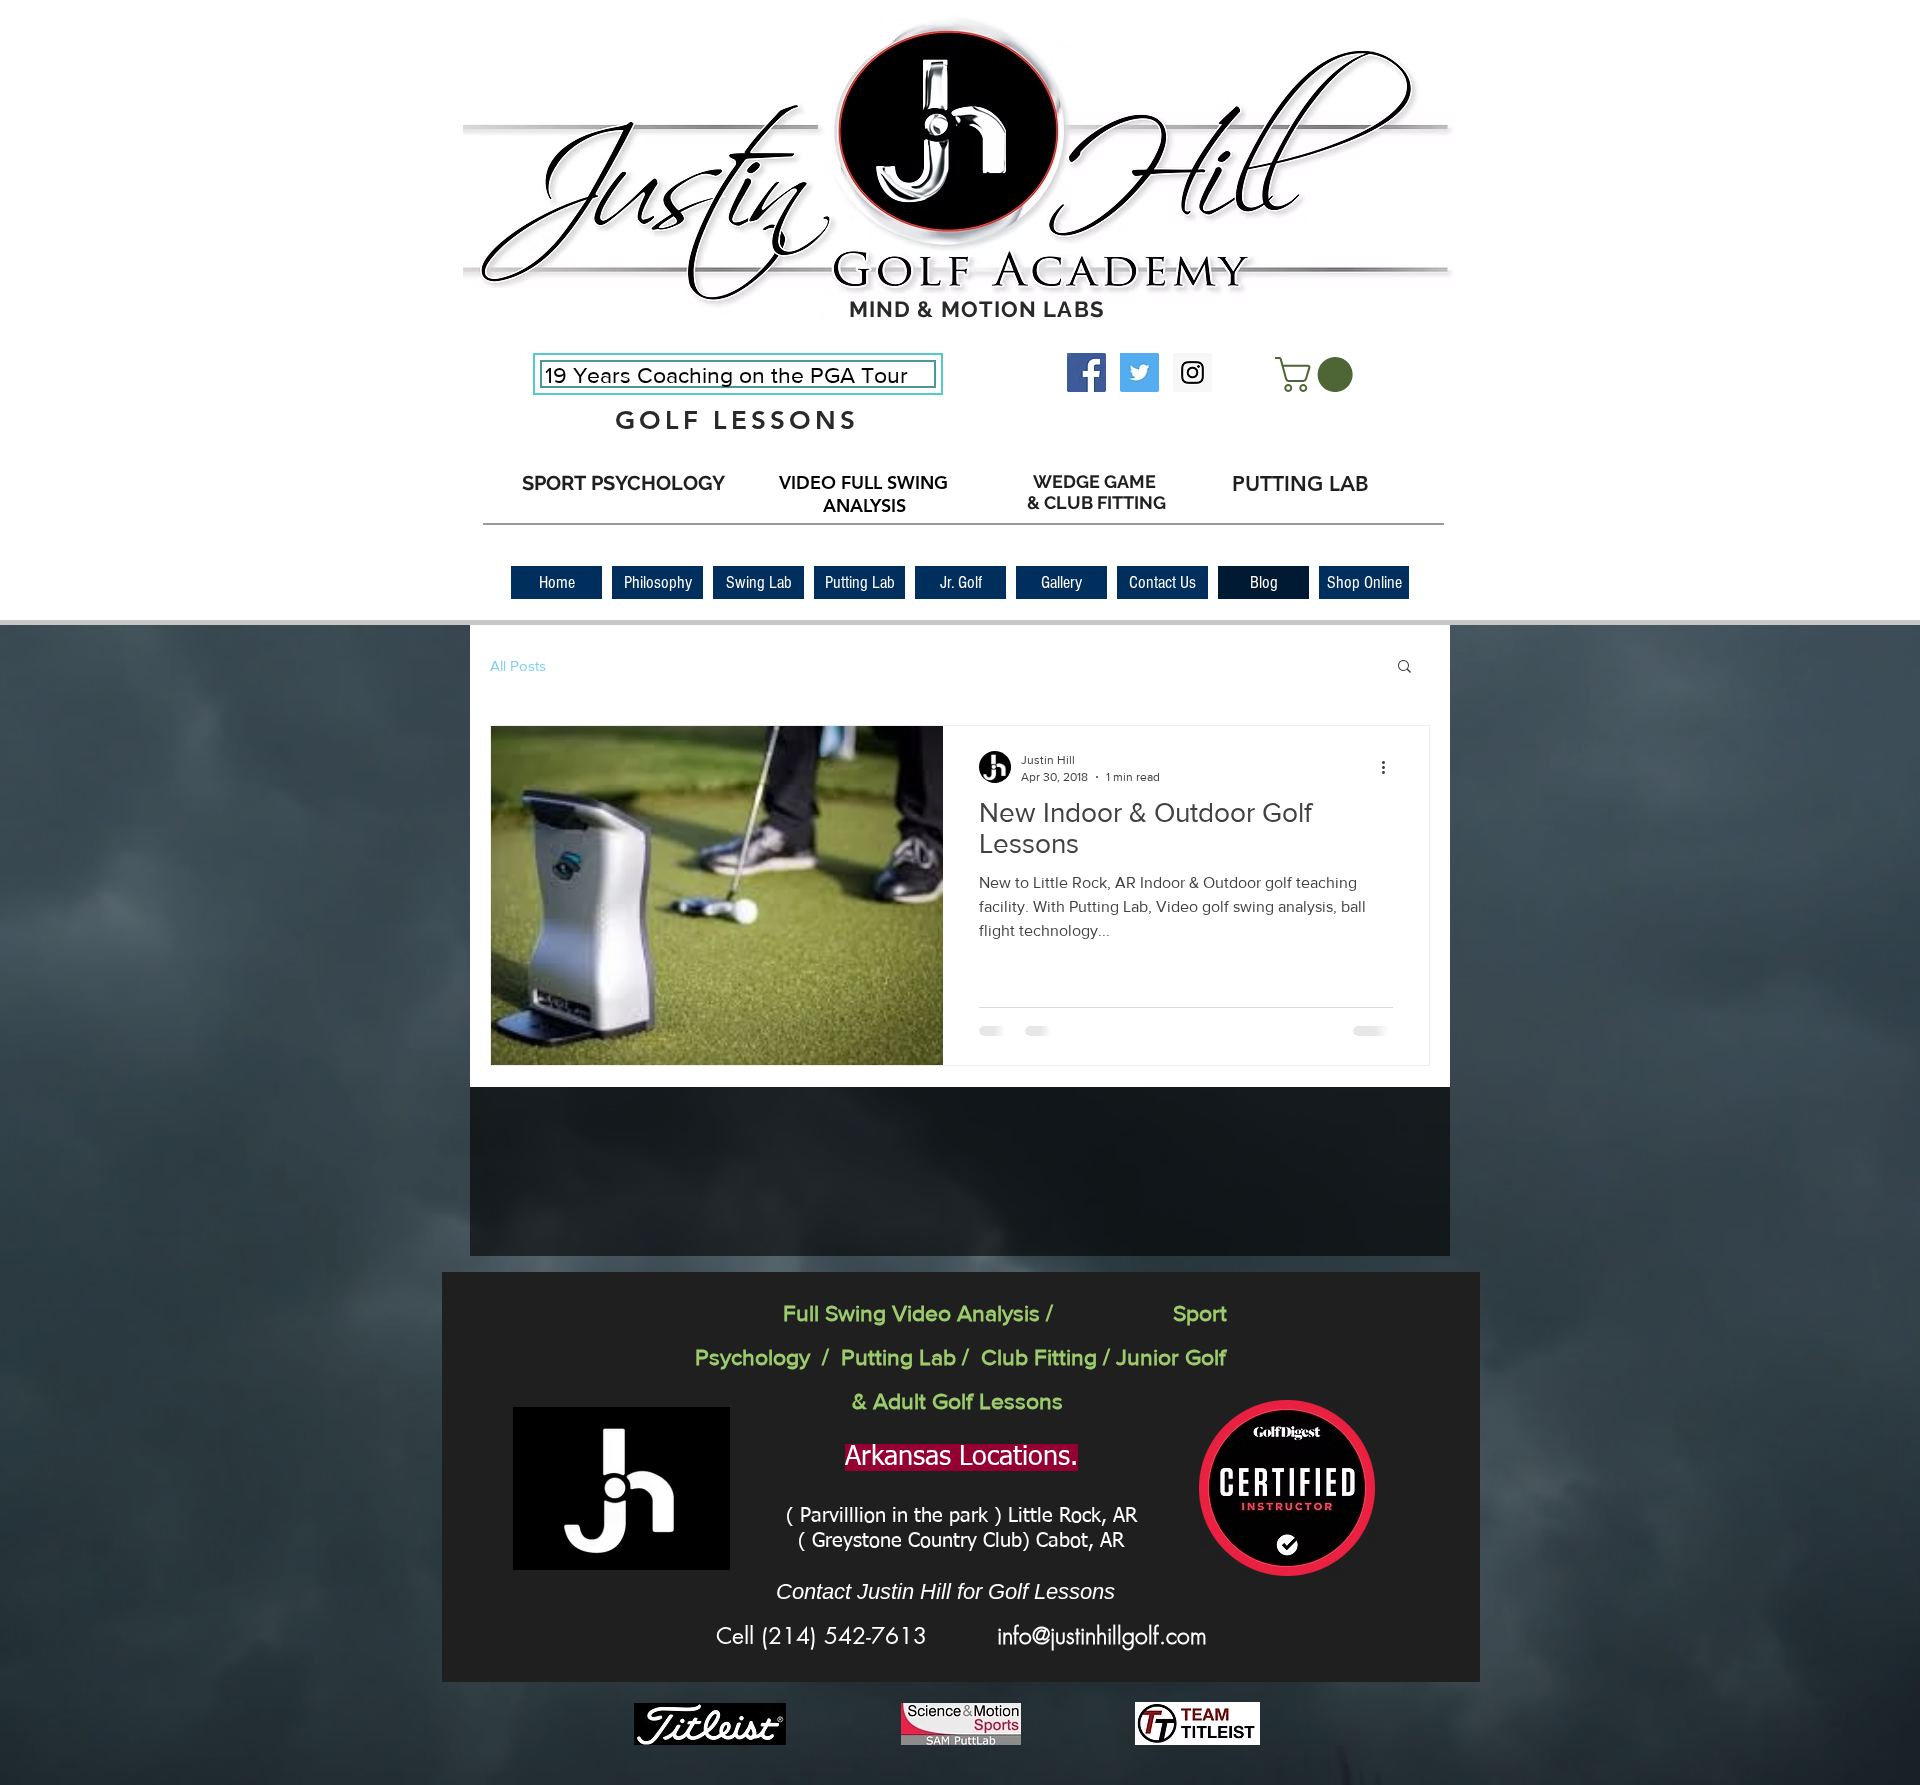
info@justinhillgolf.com (1102, 1635)
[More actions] (1390, 767)
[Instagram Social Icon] (1192, 372)
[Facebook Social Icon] (1086, 372)
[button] (1318, 374)
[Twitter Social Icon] (1139, 372)
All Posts (518, 665)
